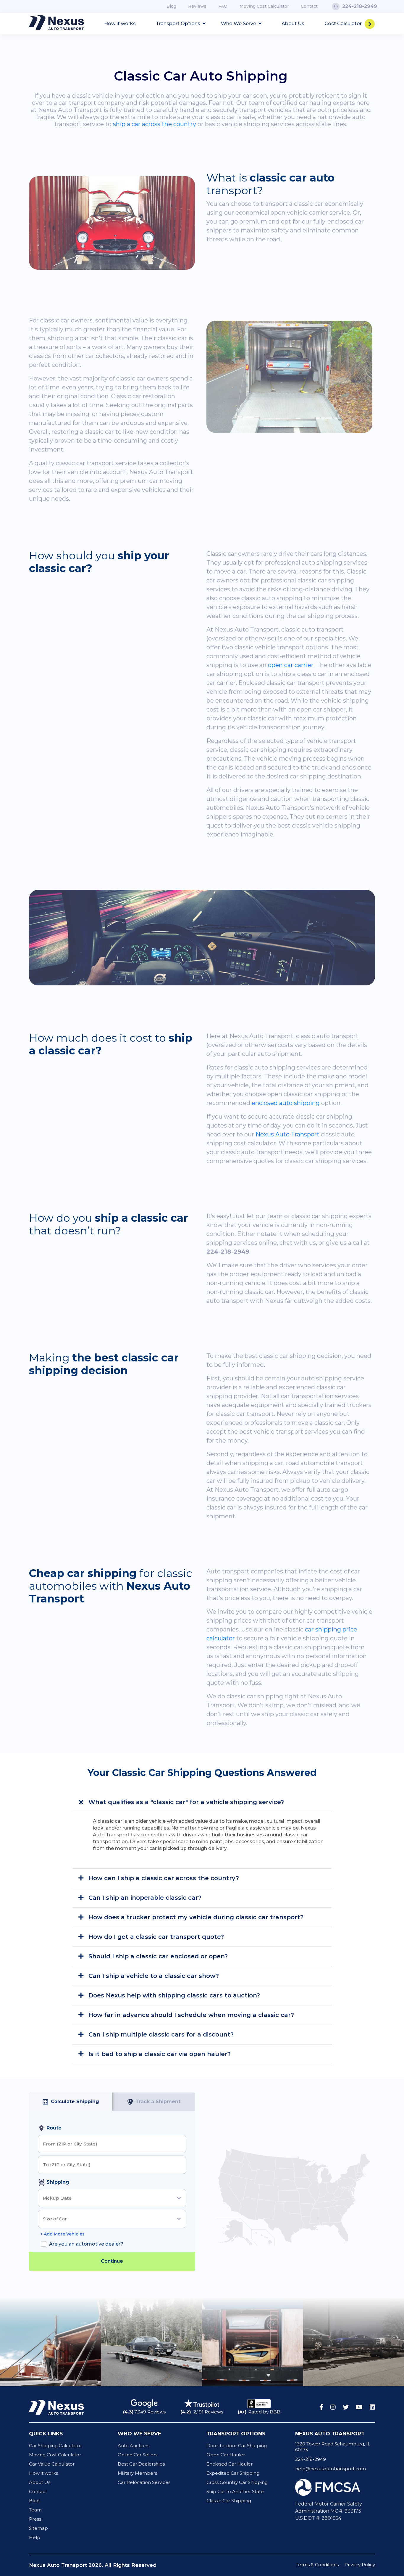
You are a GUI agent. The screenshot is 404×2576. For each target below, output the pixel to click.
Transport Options (179, 24)
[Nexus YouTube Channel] (359, 2407)
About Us (293, 24)
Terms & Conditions (317, 2565)
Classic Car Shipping (229, 2501)
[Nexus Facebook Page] (321, 2407)
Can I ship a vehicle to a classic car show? (153, 1976)
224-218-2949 (311, 2459)
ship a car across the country (155, 124)
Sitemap (38, 2528)
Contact (309, 6)
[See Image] (51, 2342)
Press (35, 2519)
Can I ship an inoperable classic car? (144, 1898)
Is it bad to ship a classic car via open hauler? (159, 2054)
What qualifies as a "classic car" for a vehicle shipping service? (185, 1802)
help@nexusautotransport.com (331, 2469)
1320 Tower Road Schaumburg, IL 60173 (333, 2447)
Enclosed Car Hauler (230, 2464)
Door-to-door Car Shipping (237, 2446)
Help (35, 2537)
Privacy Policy (360, 2565)
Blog (171, 6)
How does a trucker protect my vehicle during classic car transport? (195, 1917)
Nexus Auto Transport (287, 1134)
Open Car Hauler (226, 2455)
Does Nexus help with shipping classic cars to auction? (173, 1995)
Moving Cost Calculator (264, 6)
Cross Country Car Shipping (237, 2482)
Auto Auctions (134, 2446)
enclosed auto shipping (286, 1103)
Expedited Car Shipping (233, 2473)
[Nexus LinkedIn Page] (372, 2407)
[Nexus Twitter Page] (346, 2407)
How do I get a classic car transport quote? (155, 1937)
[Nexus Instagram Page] (333, 2407)
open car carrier (291, 665)
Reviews (197, 6)
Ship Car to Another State (235, 2491)
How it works (120, 24)
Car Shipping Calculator (55, 2446)
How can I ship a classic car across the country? (163, 1878)
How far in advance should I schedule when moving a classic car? (190, 2015)
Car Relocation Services (144, 2482)
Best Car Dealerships (141, 2464)
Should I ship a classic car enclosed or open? (157, 1956)
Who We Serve (239, 24)
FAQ (223, 6)
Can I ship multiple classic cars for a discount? (160, 2034)
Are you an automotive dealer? (86, 2244)
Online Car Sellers (138, 2455)
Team (35, 2510)
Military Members (137, 2473)
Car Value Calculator (52, 2464)
